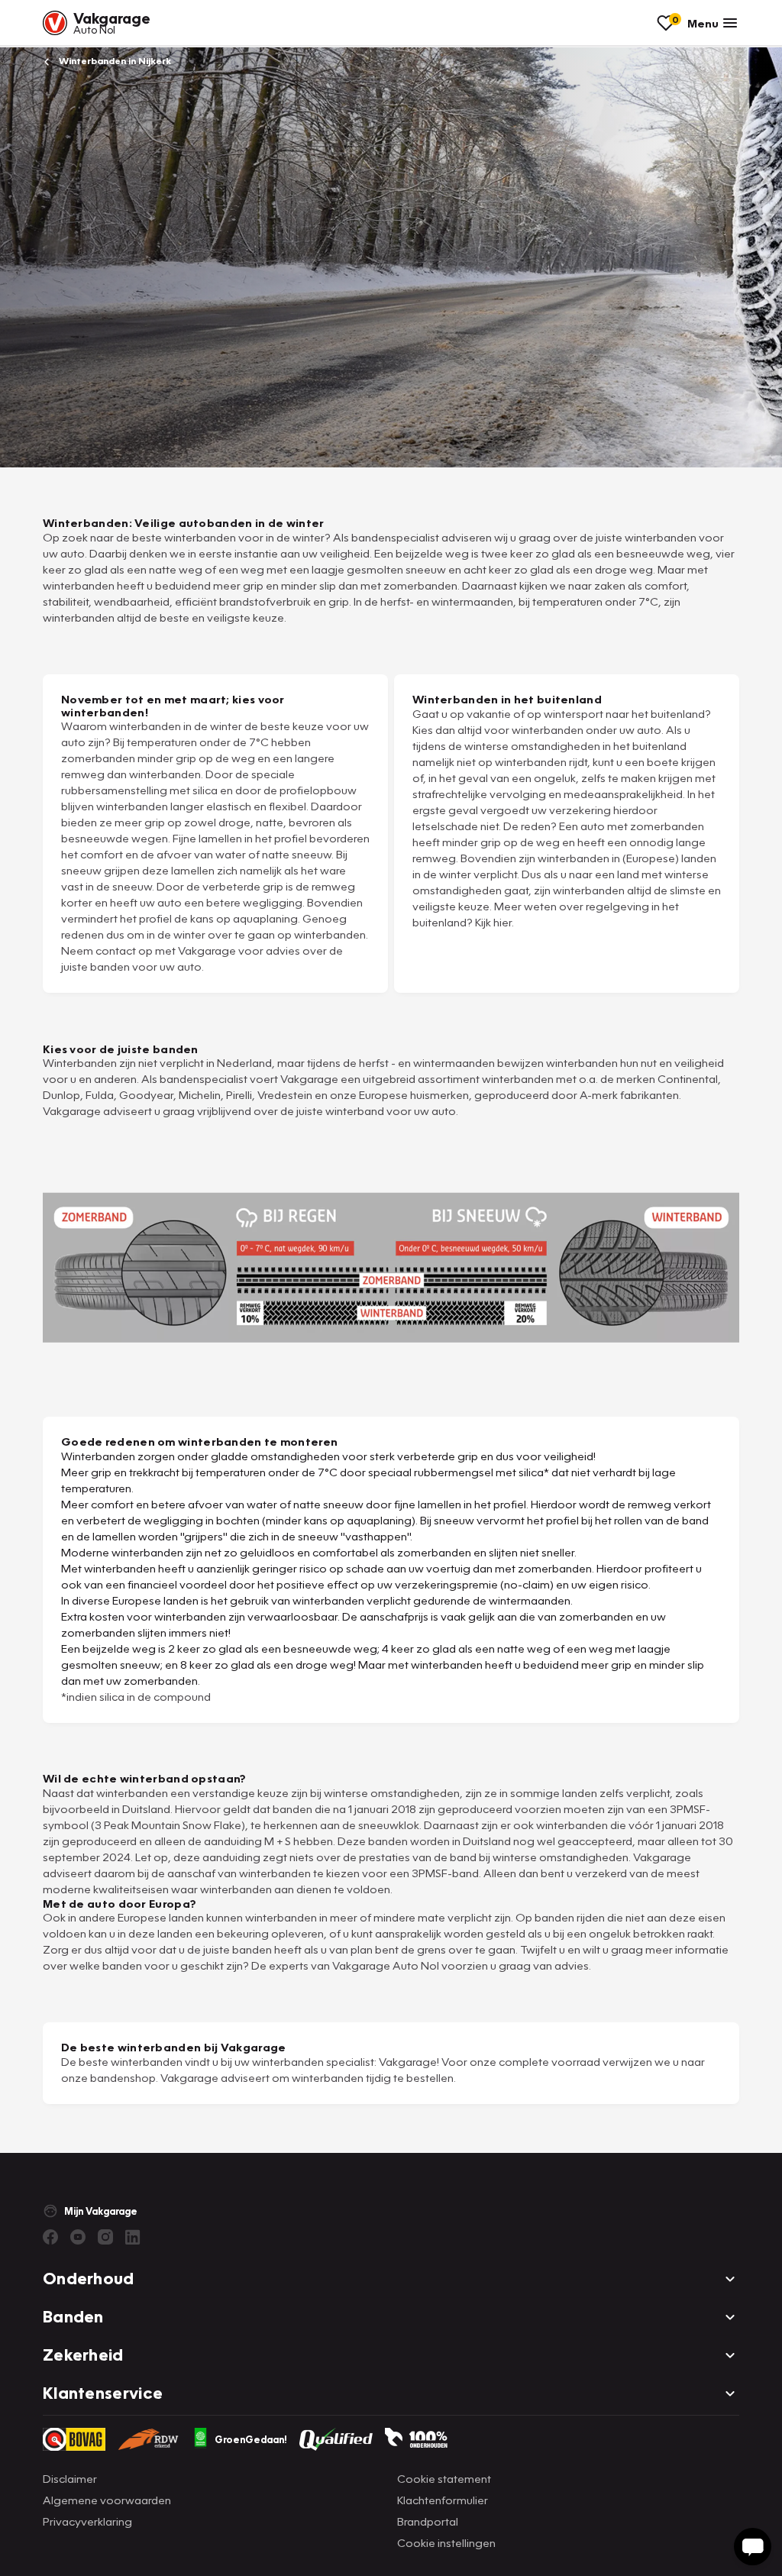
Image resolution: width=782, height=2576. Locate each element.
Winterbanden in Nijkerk (114, 61)
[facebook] (50, 2237)
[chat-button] (753, 2547)
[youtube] (78, 2237)
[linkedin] (133, 2237)
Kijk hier (493, 922)
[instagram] (105, 2237)
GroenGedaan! (251, 2439)
